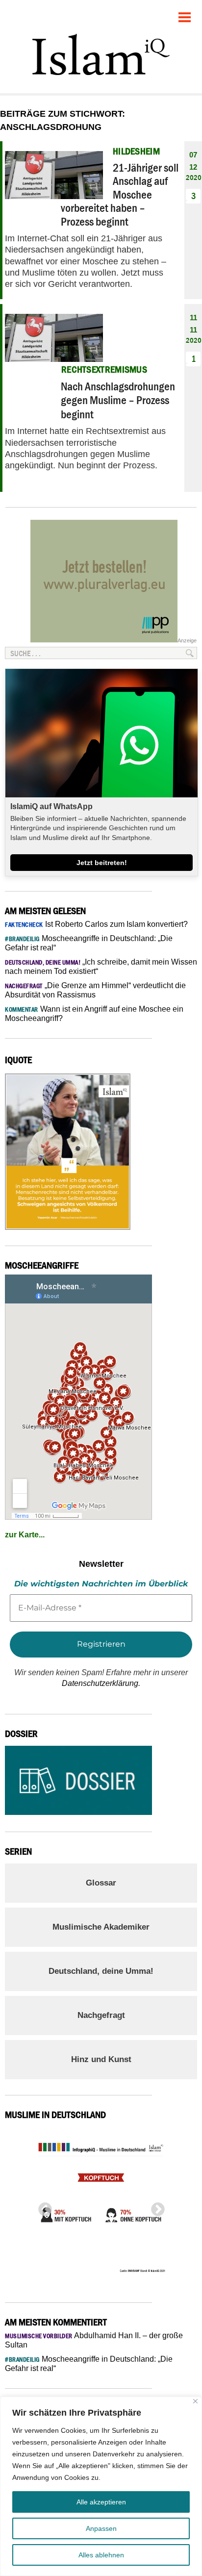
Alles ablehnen (101, 2555)
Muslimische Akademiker (101, 1927)
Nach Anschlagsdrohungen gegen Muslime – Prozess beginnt (118, 400)
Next (155, 2207)
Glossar (101, 1883)
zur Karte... (25, 1535)
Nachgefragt (101, 2015)
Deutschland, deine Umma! (101, 1971)
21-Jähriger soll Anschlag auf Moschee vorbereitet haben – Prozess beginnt (120, 194)
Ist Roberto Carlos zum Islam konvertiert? (96, 924)
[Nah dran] (195, 2401)
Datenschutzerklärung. (101, 1683)
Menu (185, 13)
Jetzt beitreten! (102, 863)
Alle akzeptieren (101, 2502)
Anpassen (101, 2528)
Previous (42, 2207)
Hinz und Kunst (101, 2059)
